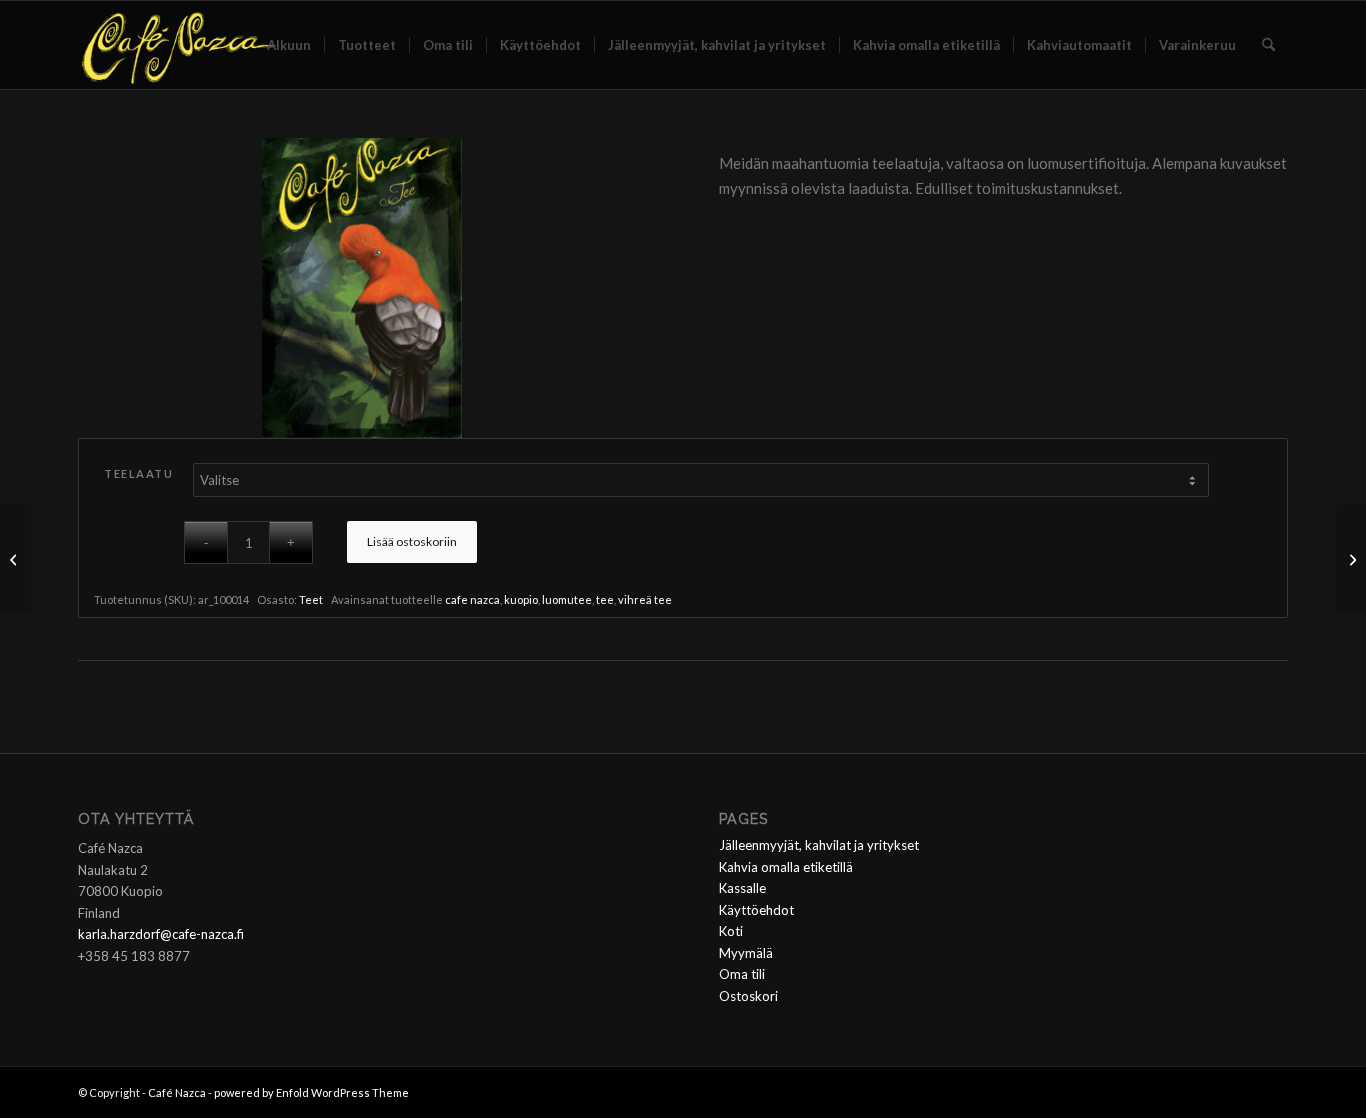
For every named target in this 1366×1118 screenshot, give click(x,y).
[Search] (1268, 45)
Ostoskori (748, 996)
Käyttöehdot (756, 910)
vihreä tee (645, 599)
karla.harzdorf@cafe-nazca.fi (161, 934)
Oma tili (742, 974)
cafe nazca (472, 599)
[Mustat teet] (1350, 559)
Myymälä (746, 953)
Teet (311, 599)
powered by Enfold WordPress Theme (311, 1092)
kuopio (521, 599)
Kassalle (742, 888)
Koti (731, 931)
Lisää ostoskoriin (412, 541)
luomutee (567, 599)
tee (605, 599)
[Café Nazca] (182, 45)
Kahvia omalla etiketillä (786, 867)
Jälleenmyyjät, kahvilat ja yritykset (819, 845)
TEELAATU (138, 473)
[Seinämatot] (15, 559)
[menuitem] (289, 45)
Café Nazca (177, 1092)
